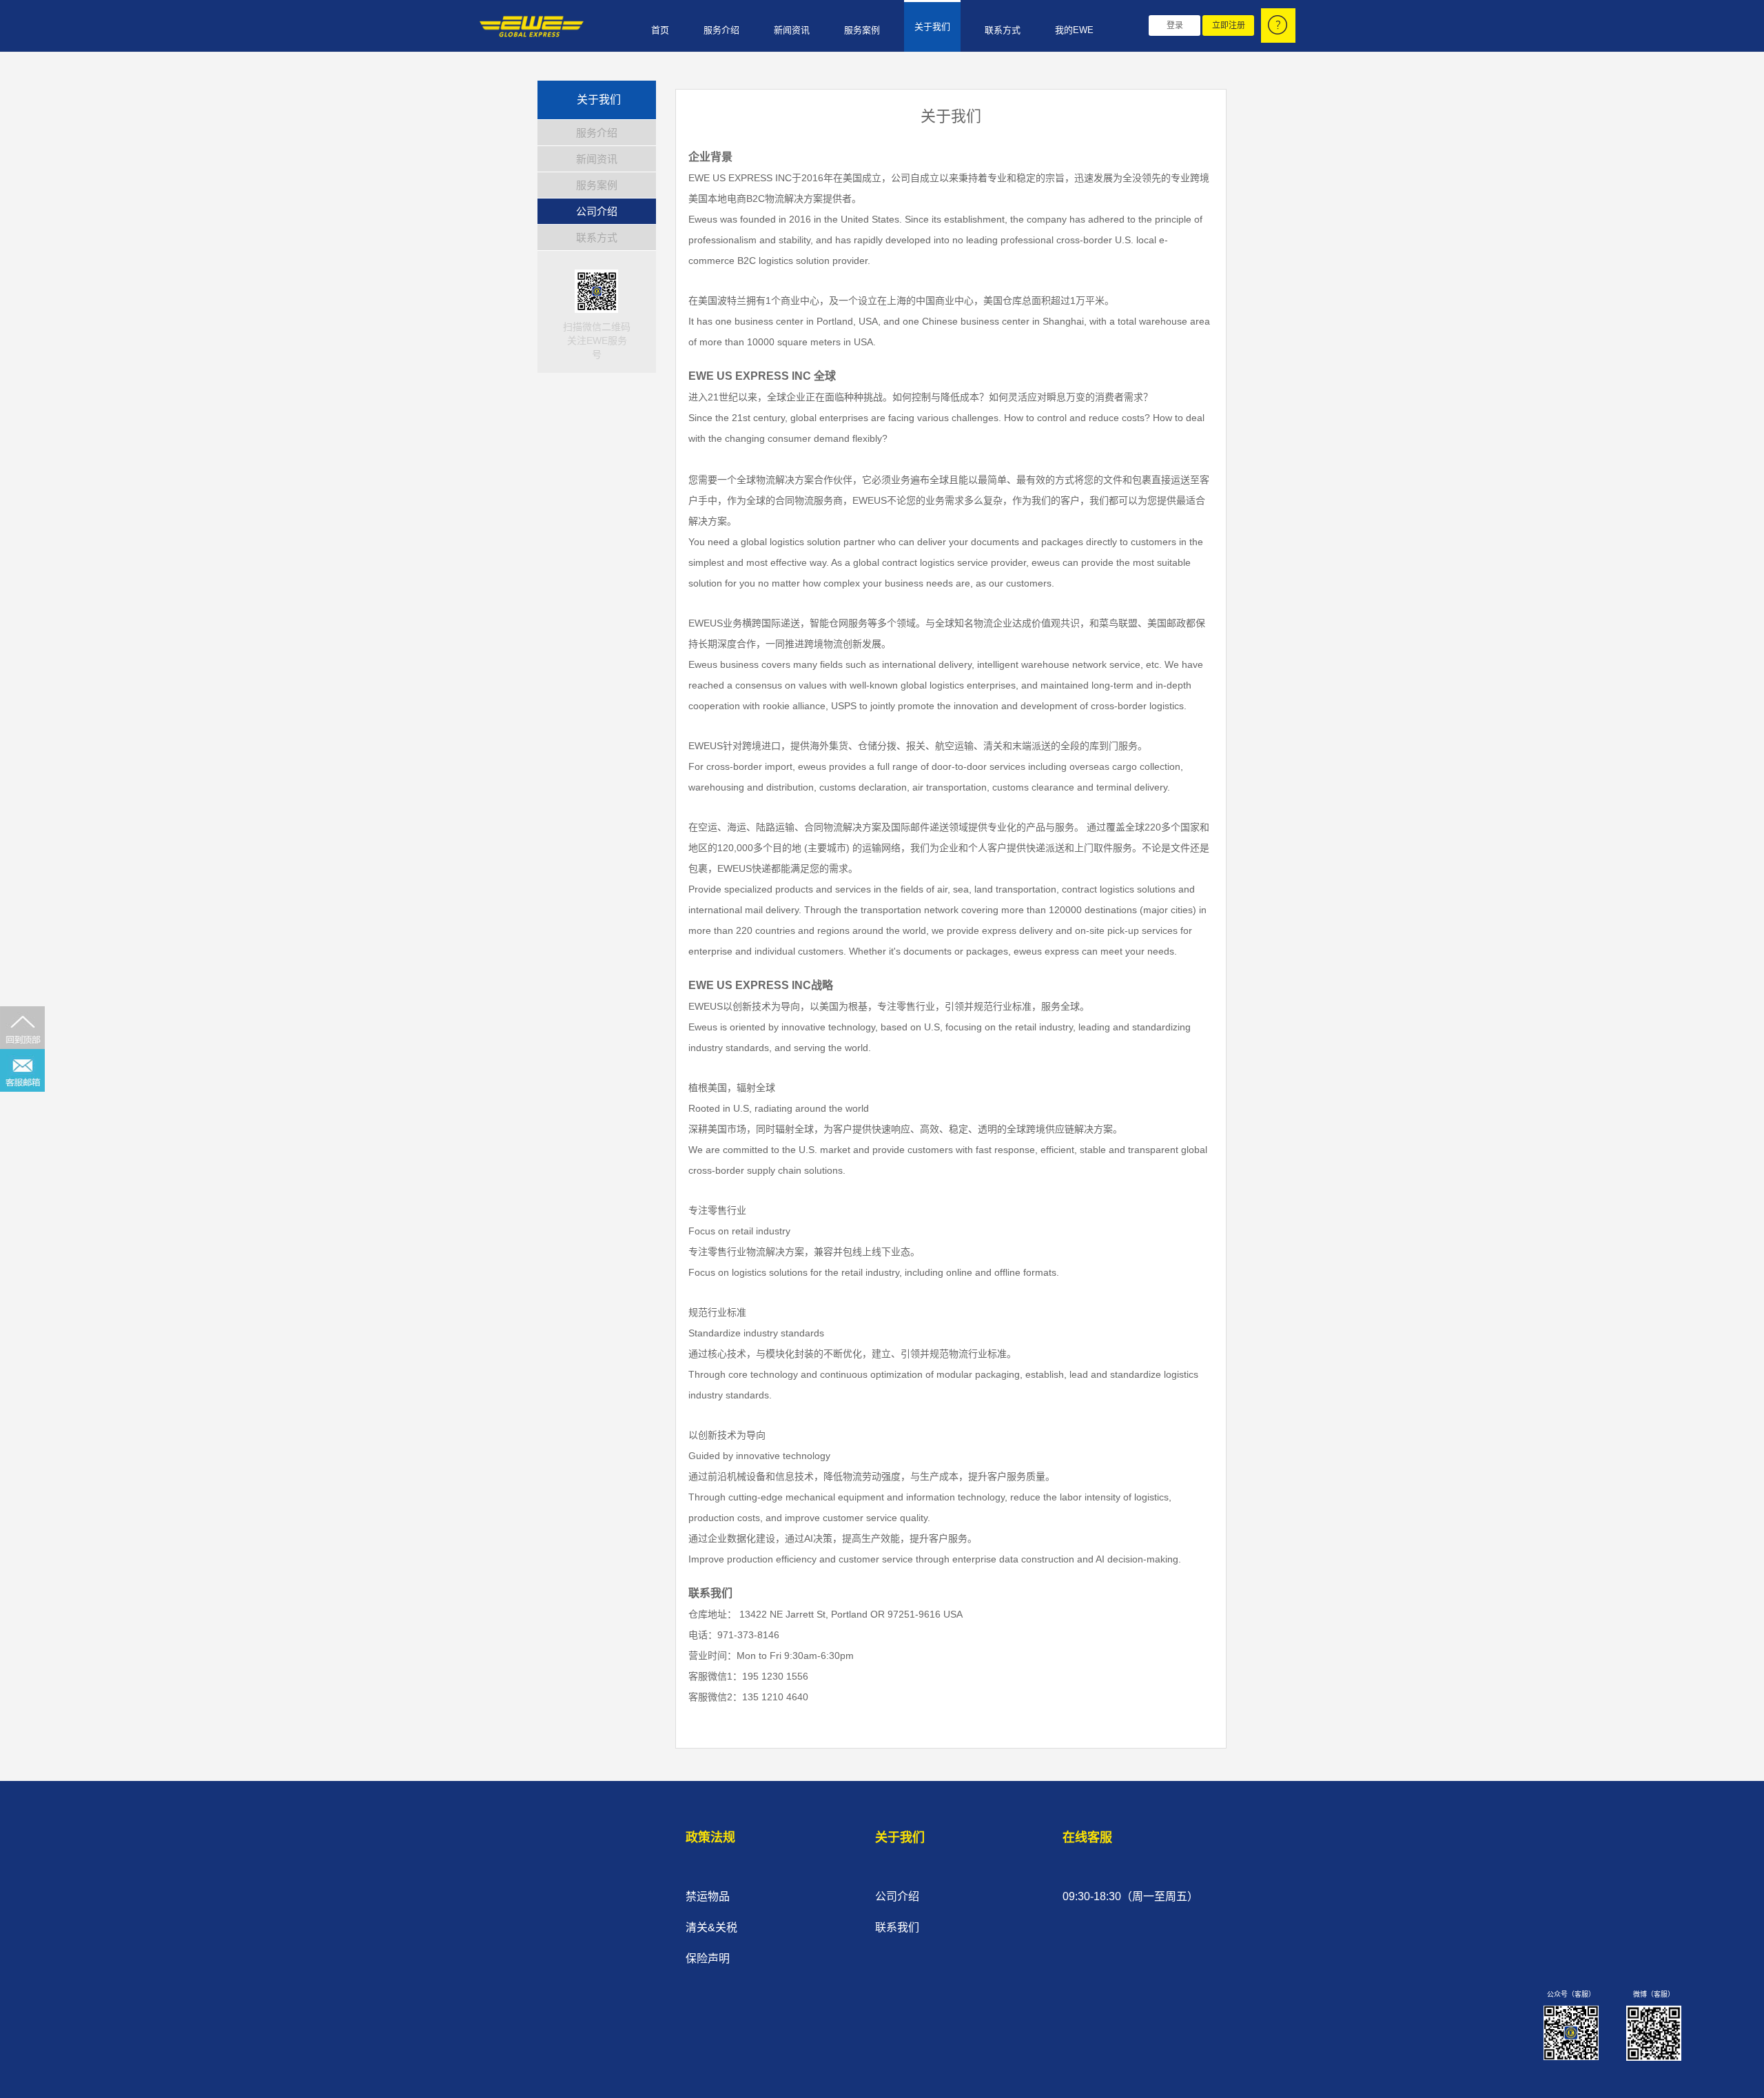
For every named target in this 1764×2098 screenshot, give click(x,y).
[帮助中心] (1278, 26)
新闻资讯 (792, 30)
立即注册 (1229, 26)
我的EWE (1074, 30)
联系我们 (897, 1927)
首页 (660, 30)
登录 (1175, 26)
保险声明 (708, 1958)
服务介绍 (721, 30)
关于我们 (932, 27)
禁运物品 (708, 1896)
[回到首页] (528, 27)
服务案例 (862, 30)
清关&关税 (711, 1927)
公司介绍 (597, 211)
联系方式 (1003, 30)
